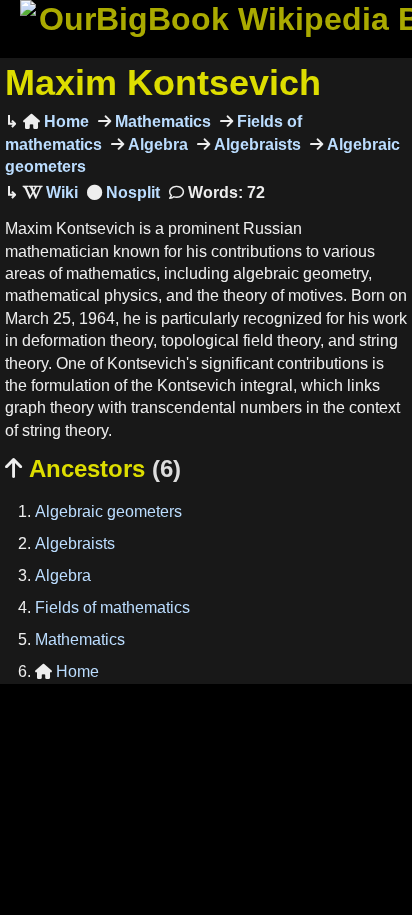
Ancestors (93, 468)
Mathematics (161, 121)
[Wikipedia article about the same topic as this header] (50, 192)
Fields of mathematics (112, 607)
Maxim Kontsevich (163, 82)
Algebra (156, 144)
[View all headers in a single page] (123, 192)
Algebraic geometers (108, 511)
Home (56, 121)
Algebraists (255, 144)
